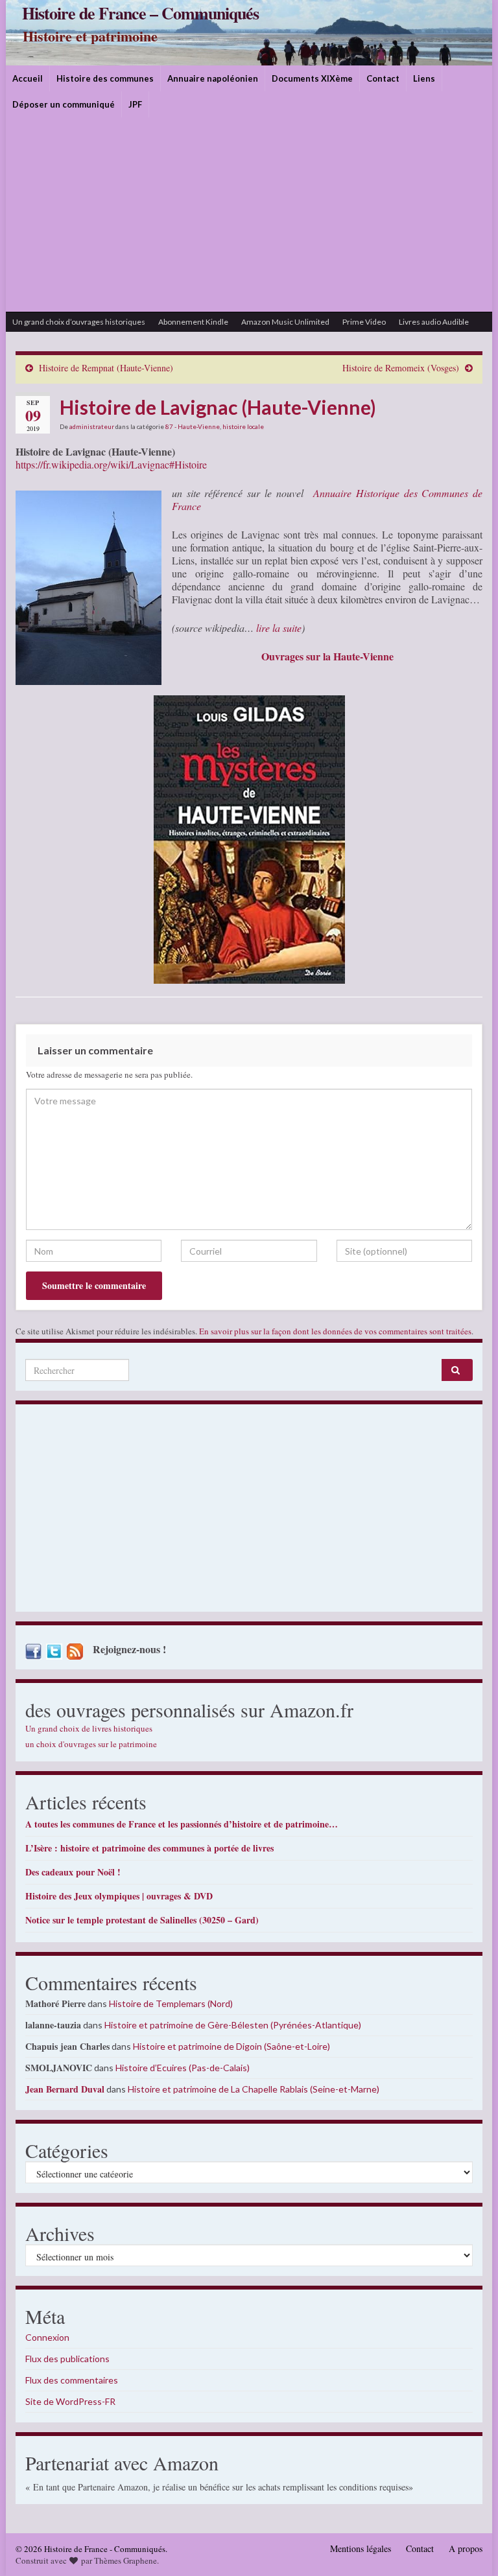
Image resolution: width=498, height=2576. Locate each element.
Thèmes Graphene (125, 2560)
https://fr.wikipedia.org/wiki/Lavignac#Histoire (111, 464)
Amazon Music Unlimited (285, 322)
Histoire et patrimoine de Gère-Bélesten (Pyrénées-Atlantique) (233, 2025)
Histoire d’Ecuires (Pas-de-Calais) (183, 2068)
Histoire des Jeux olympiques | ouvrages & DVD (119, 1896)
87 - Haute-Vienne (193, 426)
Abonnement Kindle (193, 322)
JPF (135, 104)
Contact (383, 78)
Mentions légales (361, 2548)
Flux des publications (67, 2359)
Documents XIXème (312, 78)
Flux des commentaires (72, 2380)
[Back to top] (469, 2547)
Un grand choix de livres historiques (89, 1728)
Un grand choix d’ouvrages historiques (79, 322)
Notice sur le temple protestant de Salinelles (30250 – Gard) (142, 1920)
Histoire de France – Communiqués (140, 13)
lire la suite (279, 628)
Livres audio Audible (434, 322)
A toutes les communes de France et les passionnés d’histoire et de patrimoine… (182, 1824)
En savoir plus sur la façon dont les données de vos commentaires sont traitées (335, 1331)
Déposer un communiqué (64, 104)
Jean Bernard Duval (65, 2089)
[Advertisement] (249, 215)
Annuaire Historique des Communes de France (327, 499)
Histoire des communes (105, 78)
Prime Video (364, 322)
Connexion (47, 2337)
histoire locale (243, 426)
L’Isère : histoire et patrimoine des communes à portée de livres (149, 1848)
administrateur (92, 426)
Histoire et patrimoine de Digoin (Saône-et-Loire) (231, 2046)
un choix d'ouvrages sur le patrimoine (91, 1744)
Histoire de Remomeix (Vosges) (401, 368)
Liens (424, 78)
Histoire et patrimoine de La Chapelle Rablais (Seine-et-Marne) (254, 2089)
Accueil (28, 78)
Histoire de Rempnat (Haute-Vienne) (106, 368)
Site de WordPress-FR (70, 2401)
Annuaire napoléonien (213, 78)
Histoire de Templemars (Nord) (171, 2003)
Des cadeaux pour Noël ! (73, 1872)
